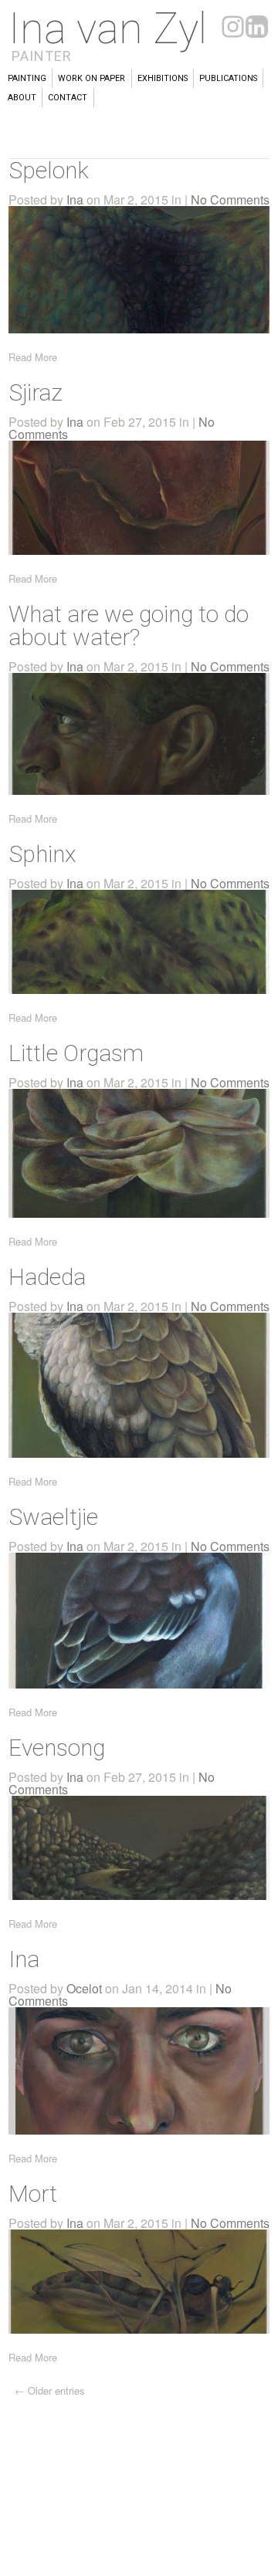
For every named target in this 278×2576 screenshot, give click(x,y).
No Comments (230, 199)
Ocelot (84, 1988)
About (22, 98)
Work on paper (92, 78)
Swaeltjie (53, 1517)
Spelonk (49, 170)
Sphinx (42, 854)
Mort (33, 2194)
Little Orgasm (76, 1053)
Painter (42, 56)
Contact (68, 98)
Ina (75, 199)
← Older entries (50, 2390)
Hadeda (47, 1277)
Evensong (57, 1748)
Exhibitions (163, 78)
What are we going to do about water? (129, 625)
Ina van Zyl (108, 29)
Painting (27, 78)
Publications (228, 78)
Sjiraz (36, 392)
